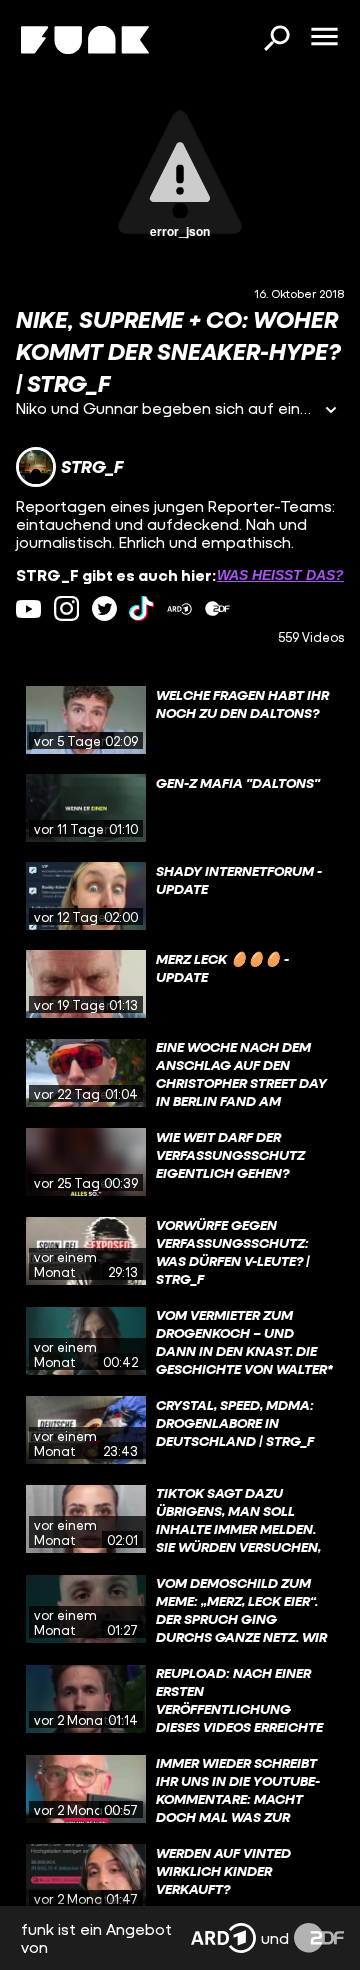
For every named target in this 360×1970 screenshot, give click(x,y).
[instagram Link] (66, 608)
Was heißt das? (280, 575)
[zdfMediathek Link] (217, 608)
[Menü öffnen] (324, 38)
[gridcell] (180, 720)
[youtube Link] (28, 608)
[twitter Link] (104, 608)
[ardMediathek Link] (179, 608)
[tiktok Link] (141, 608)
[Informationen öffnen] (331, 411)
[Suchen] (276, 40)
